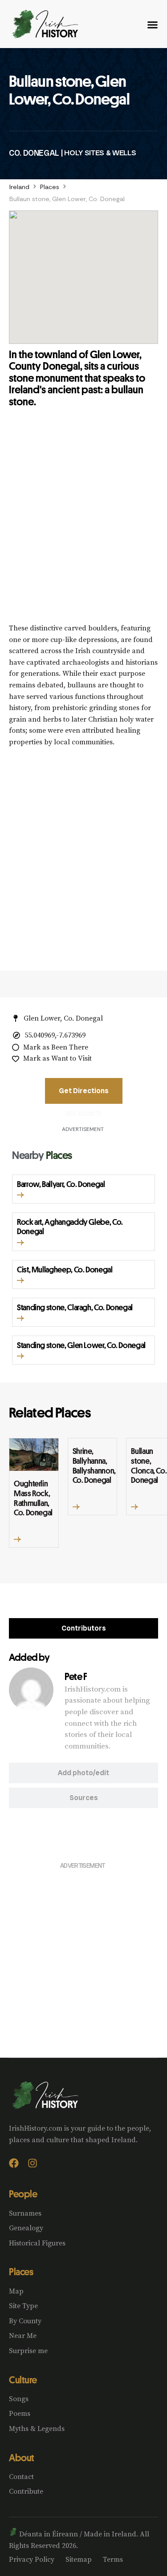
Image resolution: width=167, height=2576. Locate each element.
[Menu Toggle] (153, 25)
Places (50, 187)
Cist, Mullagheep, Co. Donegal (65, 1269)
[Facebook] (14, 2163)
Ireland (19, 187)
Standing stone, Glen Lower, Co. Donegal (81, 1345)
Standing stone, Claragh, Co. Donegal (75, 1307)
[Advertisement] (83, 523)
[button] (20, 1195)
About (22, 2458)
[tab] (83, 1628)
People (23, 2194)
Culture (23, 2380)
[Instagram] (33, 2163)
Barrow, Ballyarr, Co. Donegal (61, 1184)
